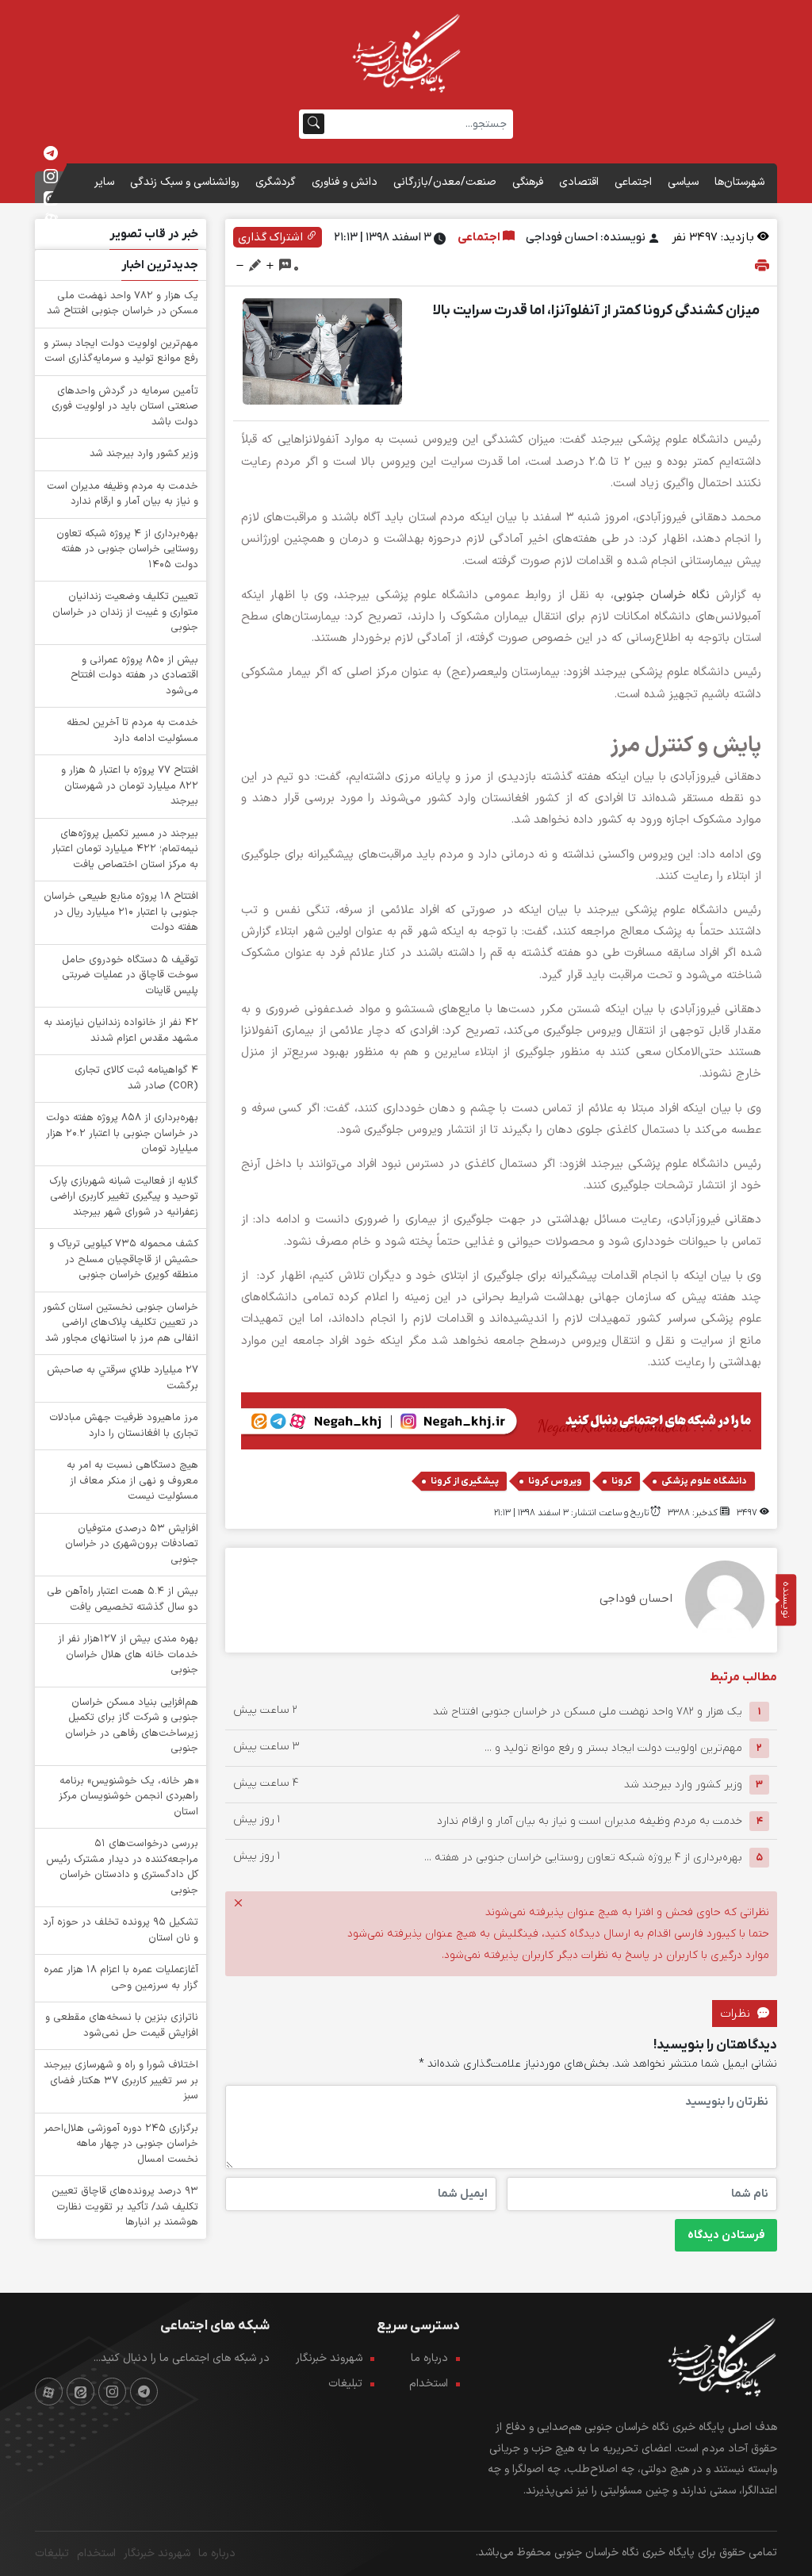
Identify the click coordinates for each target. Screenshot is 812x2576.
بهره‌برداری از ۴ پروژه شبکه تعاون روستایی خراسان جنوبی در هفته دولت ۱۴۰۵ (127, 549)
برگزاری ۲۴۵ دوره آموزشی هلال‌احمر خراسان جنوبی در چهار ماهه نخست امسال (121, 2144)
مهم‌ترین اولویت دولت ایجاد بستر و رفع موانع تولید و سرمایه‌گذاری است (121, 351)
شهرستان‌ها (739, 182)
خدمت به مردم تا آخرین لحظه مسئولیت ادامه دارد (132, 731)
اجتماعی (633, 182)
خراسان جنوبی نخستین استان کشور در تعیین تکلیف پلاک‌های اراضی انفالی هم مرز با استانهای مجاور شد (121, 1323)
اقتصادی (579, 182)
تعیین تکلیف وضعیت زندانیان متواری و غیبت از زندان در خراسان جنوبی (125, 612)
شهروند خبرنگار (329, 2358)
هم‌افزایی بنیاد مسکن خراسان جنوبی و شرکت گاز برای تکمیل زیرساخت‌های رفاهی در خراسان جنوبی (132, 1726)
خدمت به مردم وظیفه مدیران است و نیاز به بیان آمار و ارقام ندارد (590, 1821)
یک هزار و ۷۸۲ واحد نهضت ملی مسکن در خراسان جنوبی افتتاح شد (588, 1712)
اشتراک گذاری (272, 237)
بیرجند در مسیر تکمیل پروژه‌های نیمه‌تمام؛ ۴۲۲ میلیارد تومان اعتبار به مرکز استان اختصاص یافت (125, 849)
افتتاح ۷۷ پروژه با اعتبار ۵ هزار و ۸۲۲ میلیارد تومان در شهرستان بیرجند (130, 786)
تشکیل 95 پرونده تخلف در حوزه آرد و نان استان (121, 1930)
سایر (104, 182)
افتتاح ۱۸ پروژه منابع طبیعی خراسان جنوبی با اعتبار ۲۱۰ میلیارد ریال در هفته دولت (121, 912)
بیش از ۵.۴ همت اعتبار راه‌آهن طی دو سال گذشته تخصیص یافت (123, 1599)
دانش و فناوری (345, 182)
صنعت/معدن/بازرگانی (445, 182)
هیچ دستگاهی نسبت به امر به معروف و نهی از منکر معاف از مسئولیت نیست (132, 1481)
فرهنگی (528, 182)
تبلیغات (345, 2384)
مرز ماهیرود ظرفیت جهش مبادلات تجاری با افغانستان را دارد (124, 1426)
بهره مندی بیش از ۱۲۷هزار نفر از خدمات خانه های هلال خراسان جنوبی (128, 1655)
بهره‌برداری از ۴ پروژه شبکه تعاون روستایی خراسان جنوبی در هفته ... (583, 1858)
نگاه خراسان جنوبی (662, 595)
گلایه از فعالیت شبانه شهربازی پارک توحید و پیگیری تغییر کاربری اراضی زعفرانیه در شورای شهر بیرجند (124, 1197)
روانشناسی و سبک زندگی (185, 182)
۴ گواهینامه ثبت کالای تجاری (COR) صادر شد (136, 1078)
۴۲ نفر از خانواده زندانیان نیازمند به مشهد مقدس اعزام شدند (121, 1031)
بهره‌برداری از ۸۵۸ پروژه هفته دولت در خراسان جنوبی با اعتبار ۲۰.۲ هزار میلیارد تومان (122, 1133)
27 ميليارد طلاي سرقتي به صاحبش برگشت (123, 1378)
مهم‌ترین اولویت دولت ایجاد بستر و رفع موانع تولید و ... (613, 1748)
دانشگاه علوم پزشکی (704, 1481)
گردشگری (276, 182)
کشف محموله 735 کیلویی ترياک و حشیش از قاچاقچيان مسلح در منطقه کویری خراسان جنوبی (124, 1259)
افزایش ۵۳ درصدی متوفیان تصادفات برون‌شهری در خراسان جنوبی (132, 1544)
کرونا (622, 1481)
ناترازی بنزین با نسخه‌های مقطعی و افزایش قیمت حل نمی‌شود (122, 2025)
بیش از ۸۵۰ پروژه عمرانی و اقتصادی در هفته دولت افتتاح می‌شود (134, 676)
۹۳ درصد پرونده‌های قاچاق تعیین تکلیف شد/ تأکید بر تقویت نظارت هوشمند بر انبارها (125, 2207)
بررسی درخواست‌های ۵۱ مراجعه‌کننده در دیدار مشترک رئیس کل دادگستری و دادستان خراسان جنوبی (122, 1867)
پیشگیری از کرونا (465, 1481)
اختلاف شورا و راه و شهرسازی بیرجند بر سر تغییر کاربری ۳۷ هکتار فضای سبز (121, 2081)
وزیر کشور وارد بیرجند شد (683, 1785)
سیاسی (683, 182)
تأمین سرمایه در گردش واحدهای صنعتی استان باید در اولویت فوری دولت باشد (125, 407)
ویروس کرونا (555, 1481)
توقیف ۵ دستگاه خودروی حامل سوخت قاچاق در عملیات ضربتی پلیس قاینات (130, 975)
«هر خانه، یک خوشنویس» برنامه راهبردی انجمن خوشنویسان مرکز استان (128, 1797)
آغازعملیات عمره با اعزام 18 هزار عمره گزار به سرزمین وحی (121, 1978)
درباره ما (429, 2358)
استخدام (429, 2384)
